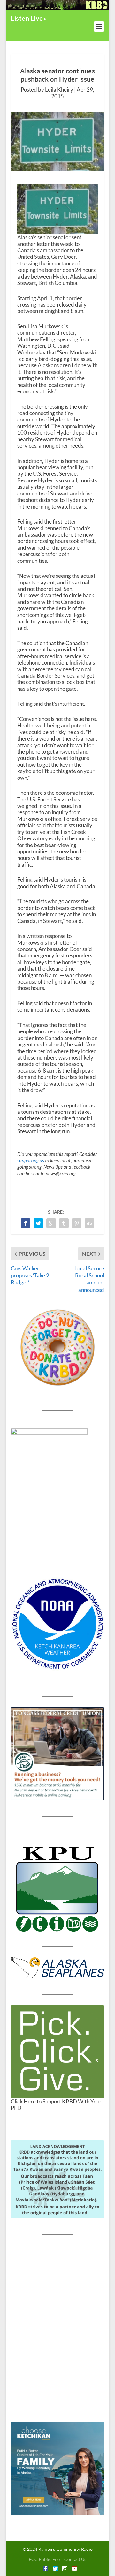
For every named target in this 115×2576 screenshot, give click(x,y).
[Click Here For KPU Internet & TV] (57, 1888)
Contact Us (75, 2559)
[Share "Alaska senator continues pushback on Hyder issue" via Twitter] (38, 1223)
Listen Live (27, 18)
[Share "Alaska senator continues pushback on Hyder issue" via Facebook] (26, 1223)
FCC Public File (44, 2559)
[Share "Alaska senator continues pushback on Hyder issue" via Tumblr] (64, 1223)
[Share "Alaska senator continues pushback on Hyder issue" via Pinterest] (77, 1223)
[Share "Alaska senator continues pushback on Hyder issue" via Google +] (51, 1223)
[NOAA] (57, 1624)
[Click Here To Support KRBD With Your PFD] (57, 2052)
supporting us (31, 1160)
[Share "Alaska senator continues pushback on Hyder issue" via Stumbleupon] (89, 1223)
